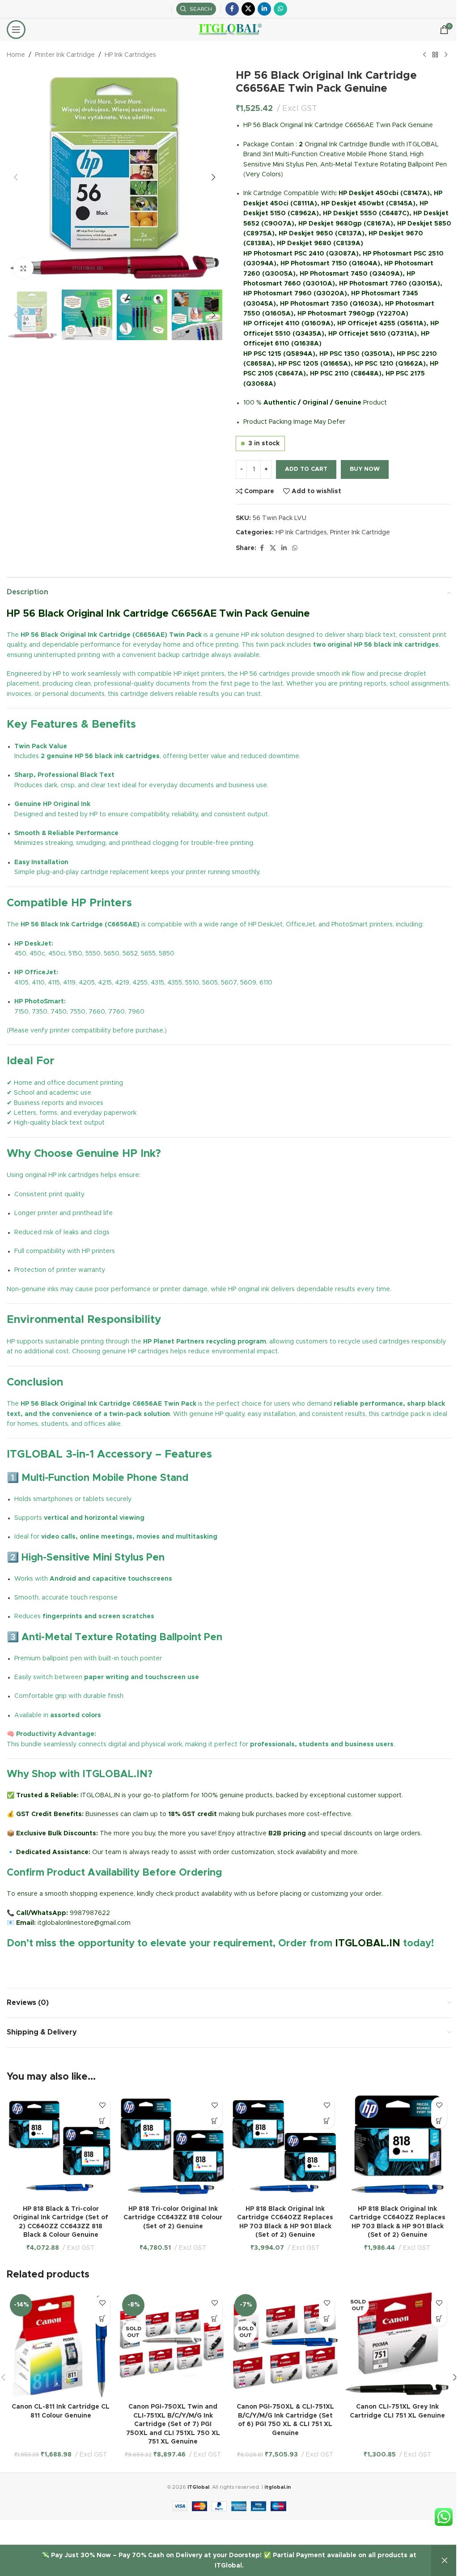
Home (16, 55)
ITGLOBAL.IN (368, 1944)
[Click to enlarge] (23, 268)
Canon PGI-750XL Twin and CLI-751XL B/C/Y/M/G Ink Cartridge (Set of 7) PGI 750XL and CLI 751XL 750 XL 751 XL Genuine (173, 2424)
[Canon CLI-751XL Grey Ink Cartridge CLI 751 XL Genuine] (397, 2345)
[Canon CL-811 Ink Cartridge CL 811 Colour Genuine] (61, 2345)
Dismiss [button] (445, 2561)
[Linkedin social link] (264, 9)
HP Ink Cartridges (130, 55)
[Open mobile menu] (16, 30)
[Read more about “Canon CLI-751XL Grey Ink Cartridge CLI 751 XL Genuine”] (439, 2319)
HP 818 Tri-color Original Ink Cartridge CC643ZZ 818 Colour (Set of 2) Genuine (173, 2218)
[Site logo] (229, 30)
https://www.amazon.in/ (43, 1965)
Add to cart (306, 469)
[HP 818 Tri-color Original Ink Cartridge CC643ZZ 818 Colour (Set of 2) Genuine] (173, 2147)
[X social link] (248, 9)
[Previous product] (424, 55)
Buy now (365, 469)
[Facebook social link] (232, 9)
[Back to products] (435, 55)
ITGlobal (198, 2487)
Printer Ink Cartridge (65, 55)
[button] (16, 177)
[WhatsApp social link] (280, 9)
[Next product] (446, 55)
